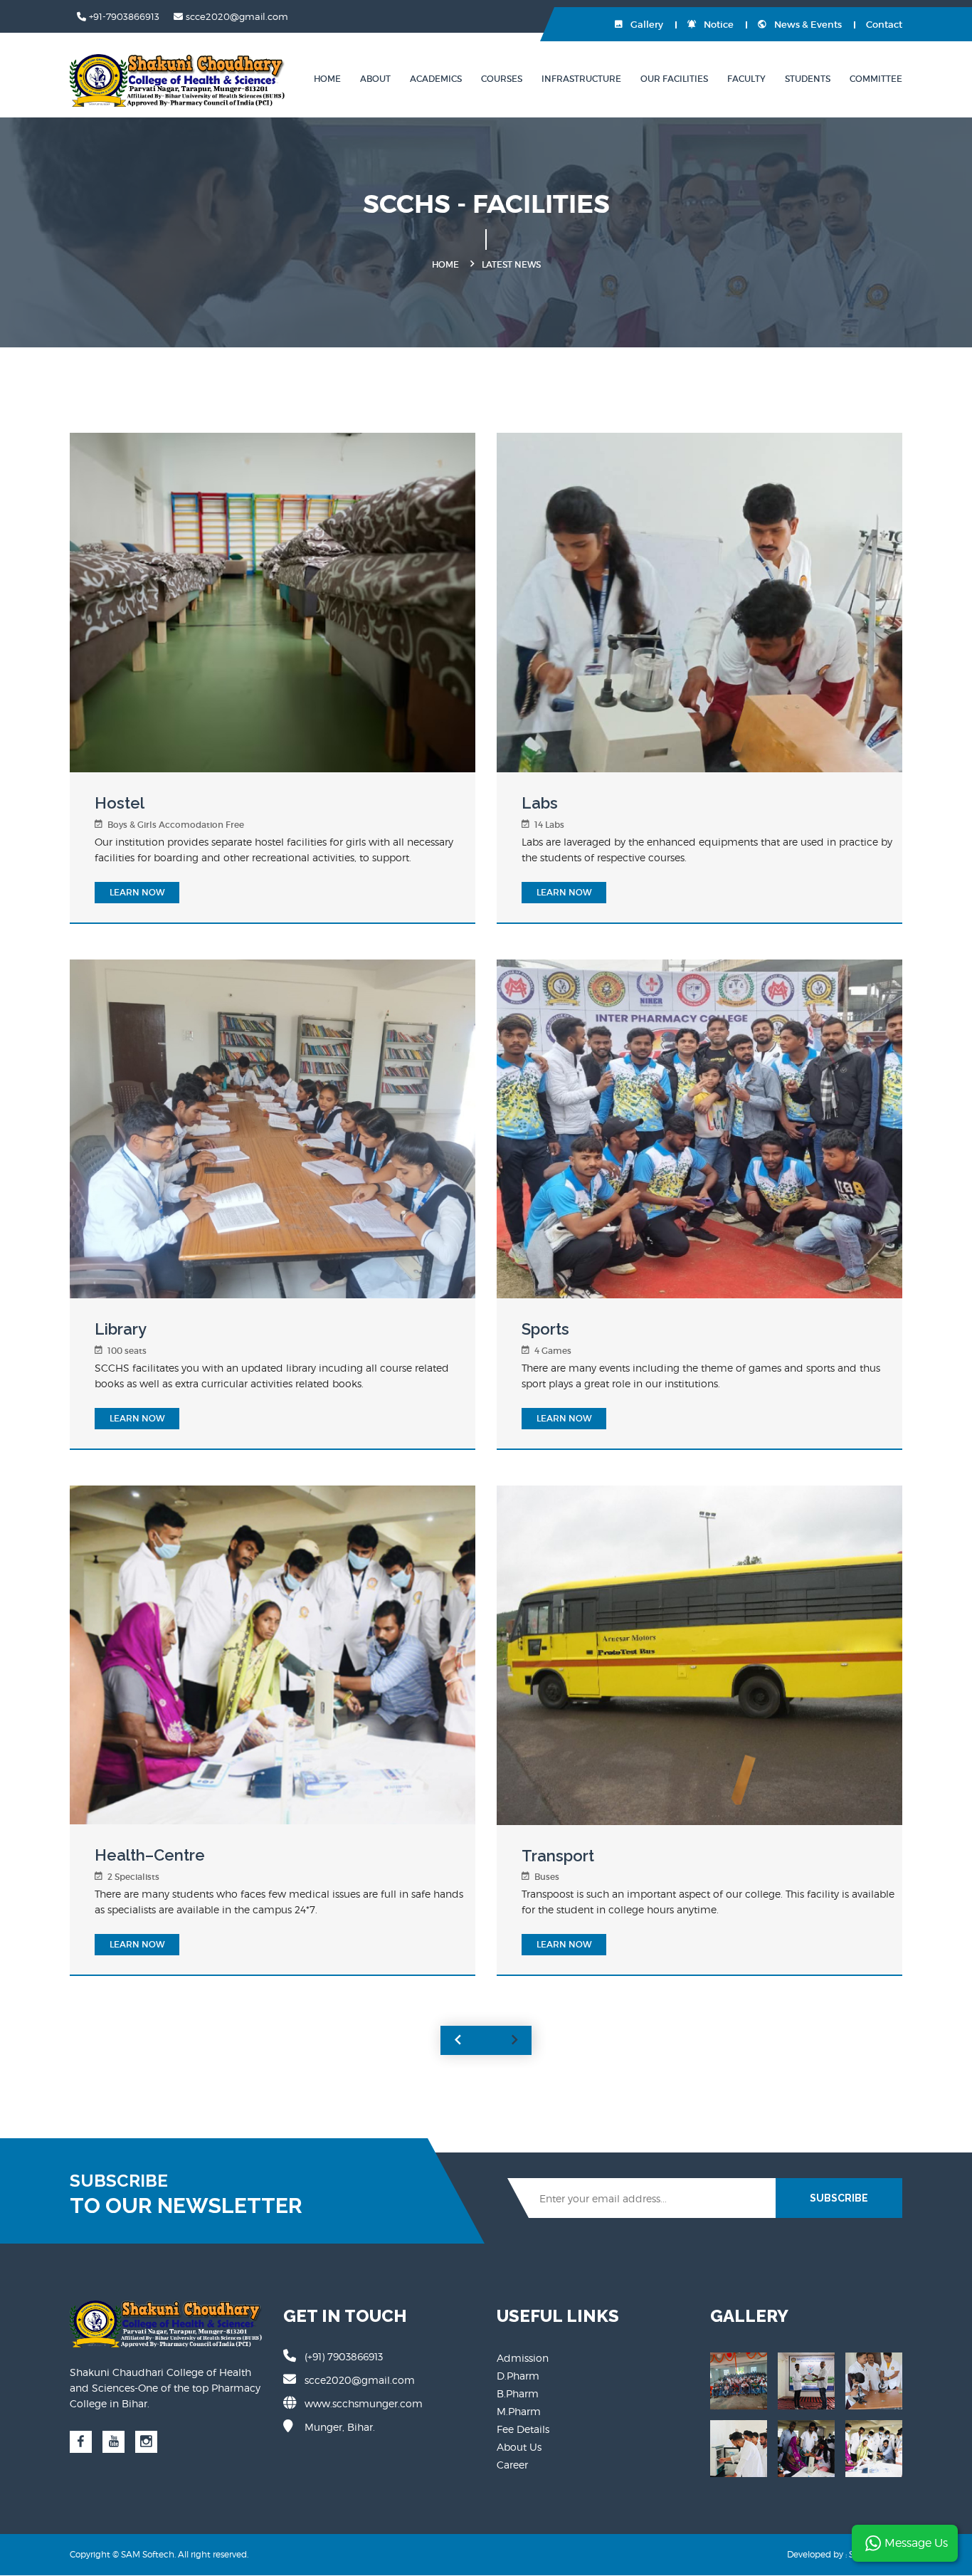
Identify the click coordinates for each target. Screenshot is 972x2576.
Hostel (120, 803)
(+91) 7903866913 (344, 2356)
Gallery (646, 25)
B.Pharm (518, 2393)
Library (121, 1329)
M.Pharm (519, 2411)
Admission (523, 2358)
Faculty (746, 79)
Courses (502, 79)
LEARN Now (137, 892)
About (375, 79)
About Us (519, 2447)
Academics (436, 79)
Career (512, 2465)
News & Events (807, 25)
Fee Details (523, 2429)
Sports (545, 1329)
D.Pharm (518, 2376)
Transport (558, 1856)
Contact (884, 25)
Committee (876, 79)
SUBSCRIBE (839, 2198)
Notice (718, 25)
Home (327, 79)
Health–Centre (150, 1855)
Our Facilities (674, 79)
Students (808, 79)
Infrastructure (581, 79)
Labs (540, 803)
